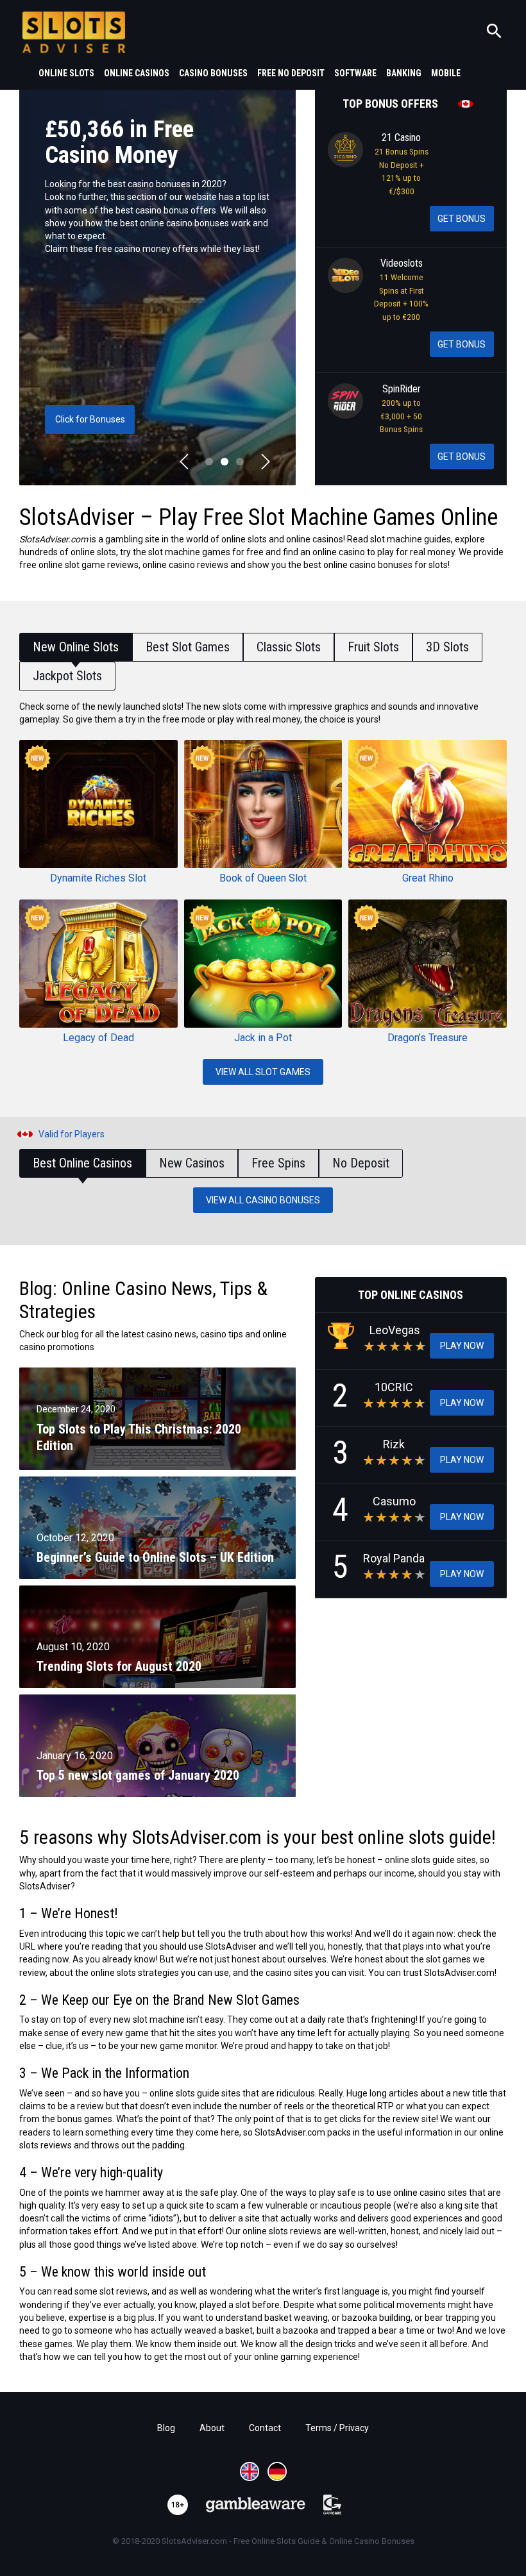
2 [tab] (225, 462)
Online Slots (66, 73)
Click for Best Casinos (90, 419)
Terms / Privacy (337, 2428)
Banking (404, 73)
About (212, 2428)
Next (266, 462)
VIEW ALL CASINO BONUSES (263, 1200)
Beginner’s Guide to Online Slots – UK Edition (155, 1557)
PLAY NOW (462, 1346)
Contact (265, 2428)
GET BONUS (462, 219)
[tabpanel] (157, 286)
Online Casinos (137, 73)
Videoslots (402, 263)
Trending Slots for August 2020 (119, 1666)
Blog (166, 2428)
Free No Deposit (291, 73)
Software (355, 73)
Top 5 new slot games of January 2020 (138, 1775)
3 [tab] (240, 462)
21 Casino (401, 138)
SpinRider (402, 389)
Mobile (446, 73)
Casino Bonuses (213, 73)
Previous (184, 462)
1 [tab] (209, 462)
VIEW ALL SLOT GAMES (263, 1072)
